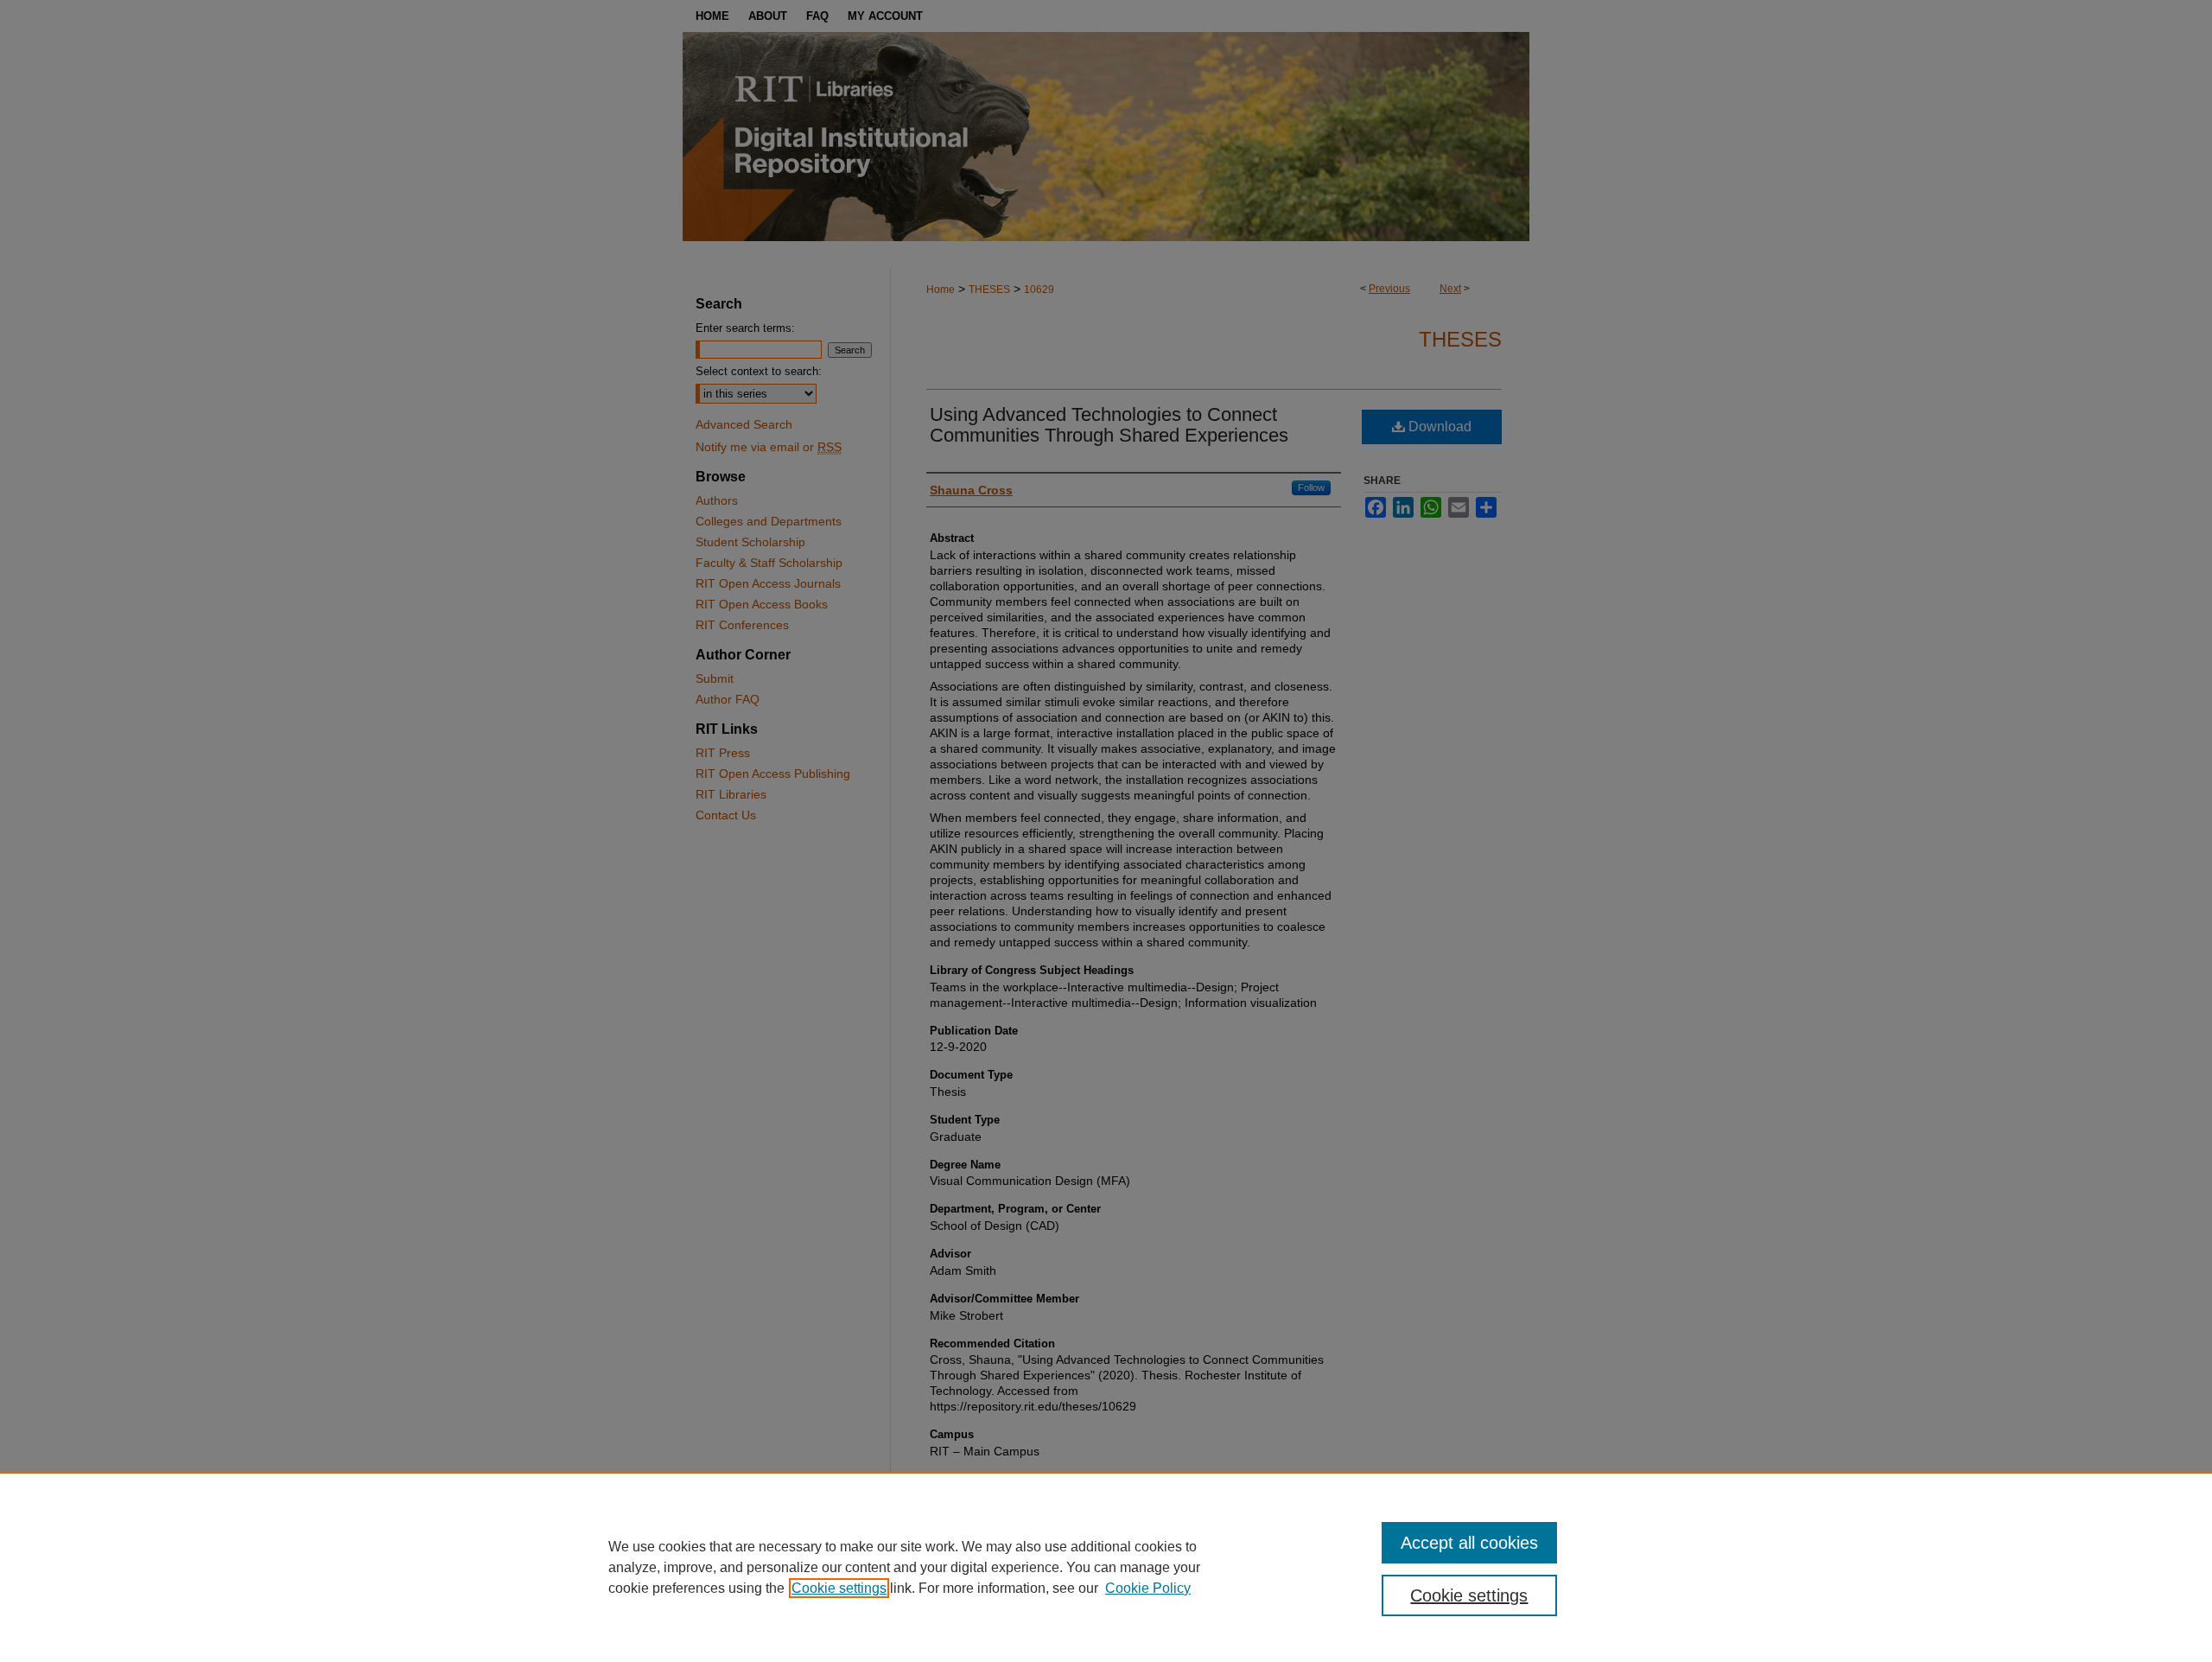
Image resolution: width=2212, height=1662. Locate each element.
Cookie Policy (1148, 1588)
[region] (1106, 1567)
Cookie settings (839, 1588)
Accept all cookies (1469, 1543)
